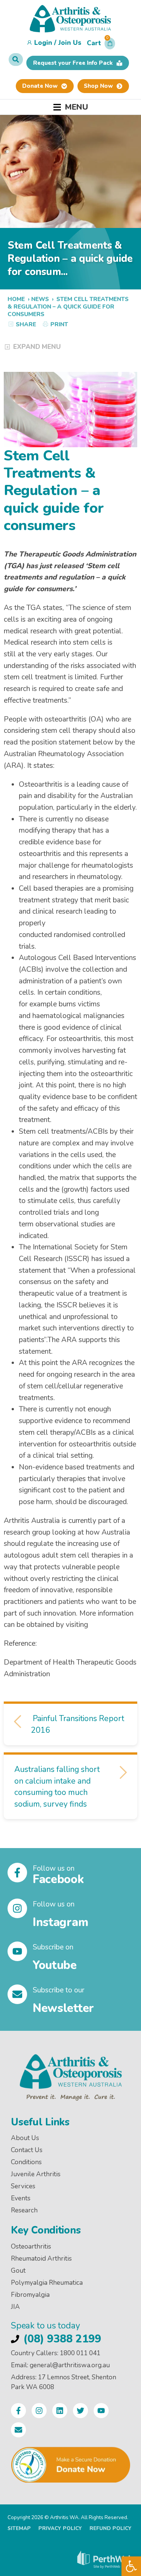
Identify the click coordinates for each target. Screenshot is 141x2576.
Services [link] (23, 2186)
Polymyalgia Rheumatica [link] (47, 2283)
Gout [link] (18, 2271)
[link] (131, 2566)
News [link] (40, 299)
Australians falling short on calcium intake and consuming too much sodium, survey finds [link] (57, 1787)
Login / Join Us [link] (58, 43)
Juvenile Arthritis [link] (36, 2174)
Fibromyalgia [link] (30, 2295)
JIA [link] (15, 2307)
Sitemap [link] (19, 2528)
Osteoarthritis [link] (31, 2247)
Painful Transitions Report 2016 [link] (77, 1724)
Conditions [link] (26, 2162)
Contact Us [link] (27, 2150)
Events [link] (21, 2198)
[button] (101, 45)
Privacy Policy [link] (60, 2528)
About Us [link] (25, 2138)
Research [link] (24, 2210)
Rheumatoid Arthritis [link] (41, 2259)
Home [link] (16, 299)
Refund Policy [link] (111, 2528)
